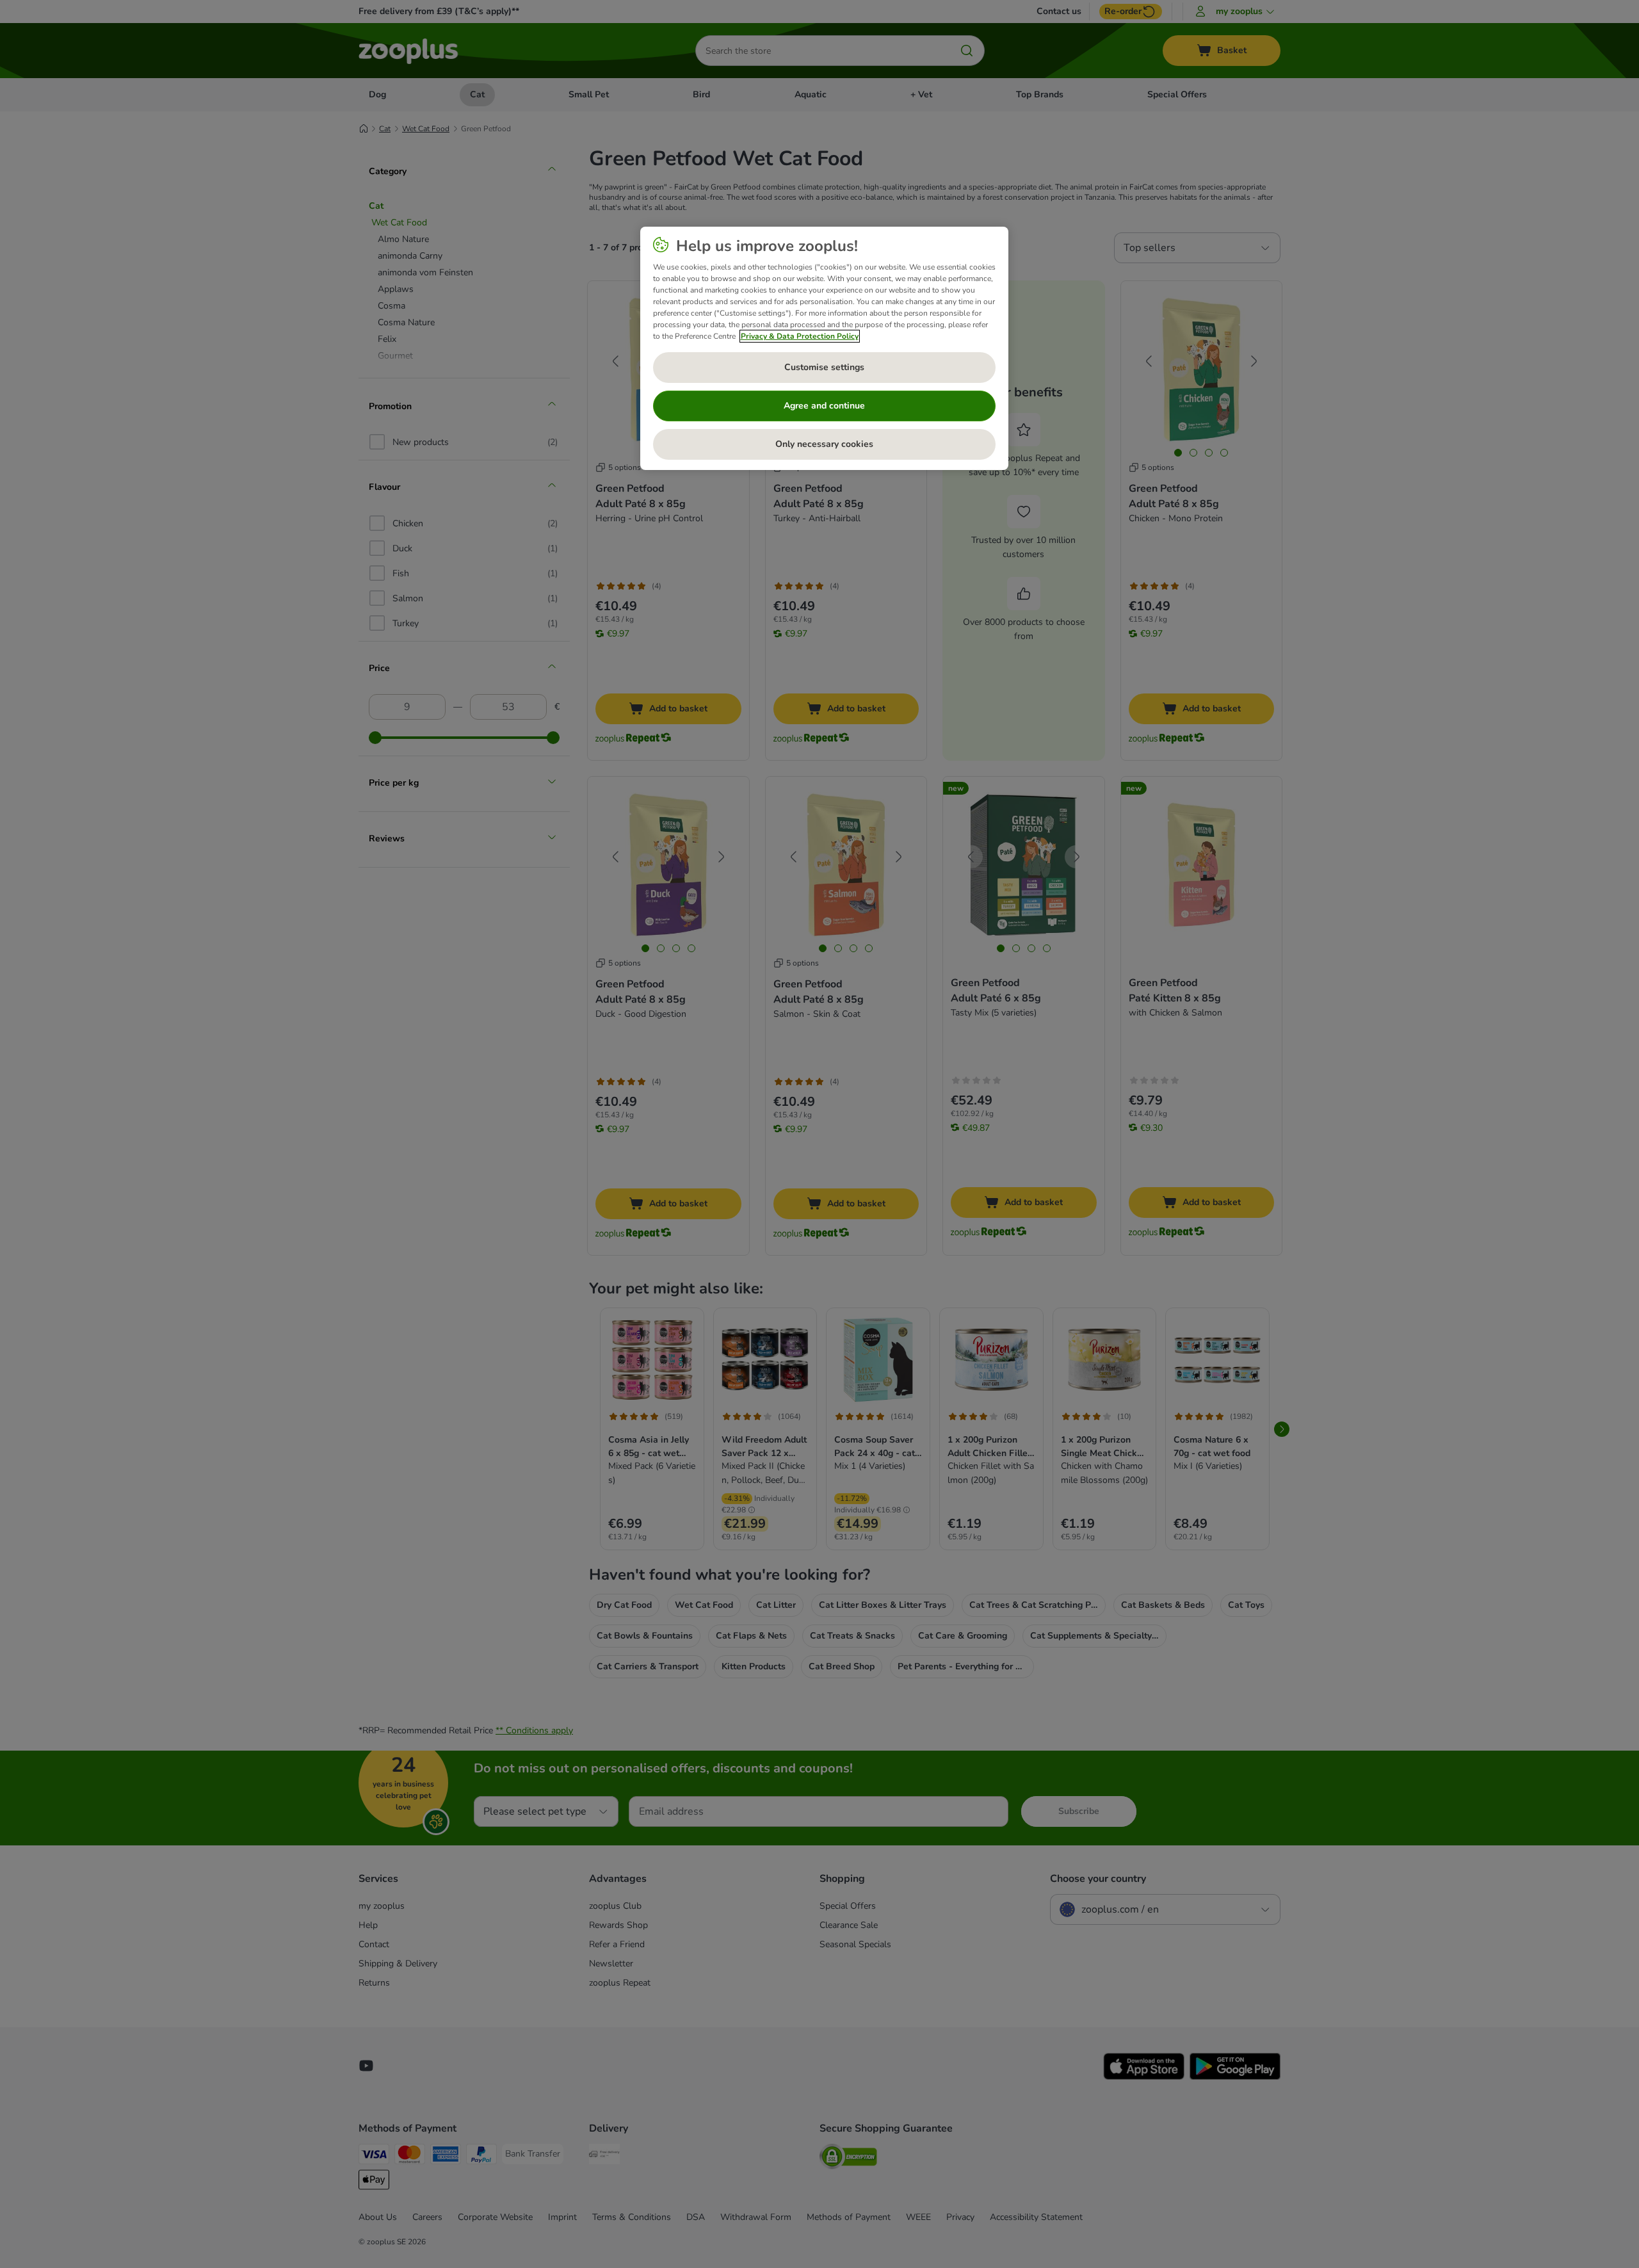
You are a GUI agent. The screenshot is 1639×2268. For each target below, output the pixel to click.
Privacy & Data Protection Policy (800, 336)
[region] (824, 348)
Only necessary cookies (824, 444)
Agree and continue (824, 406)
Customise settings (824, 367)
